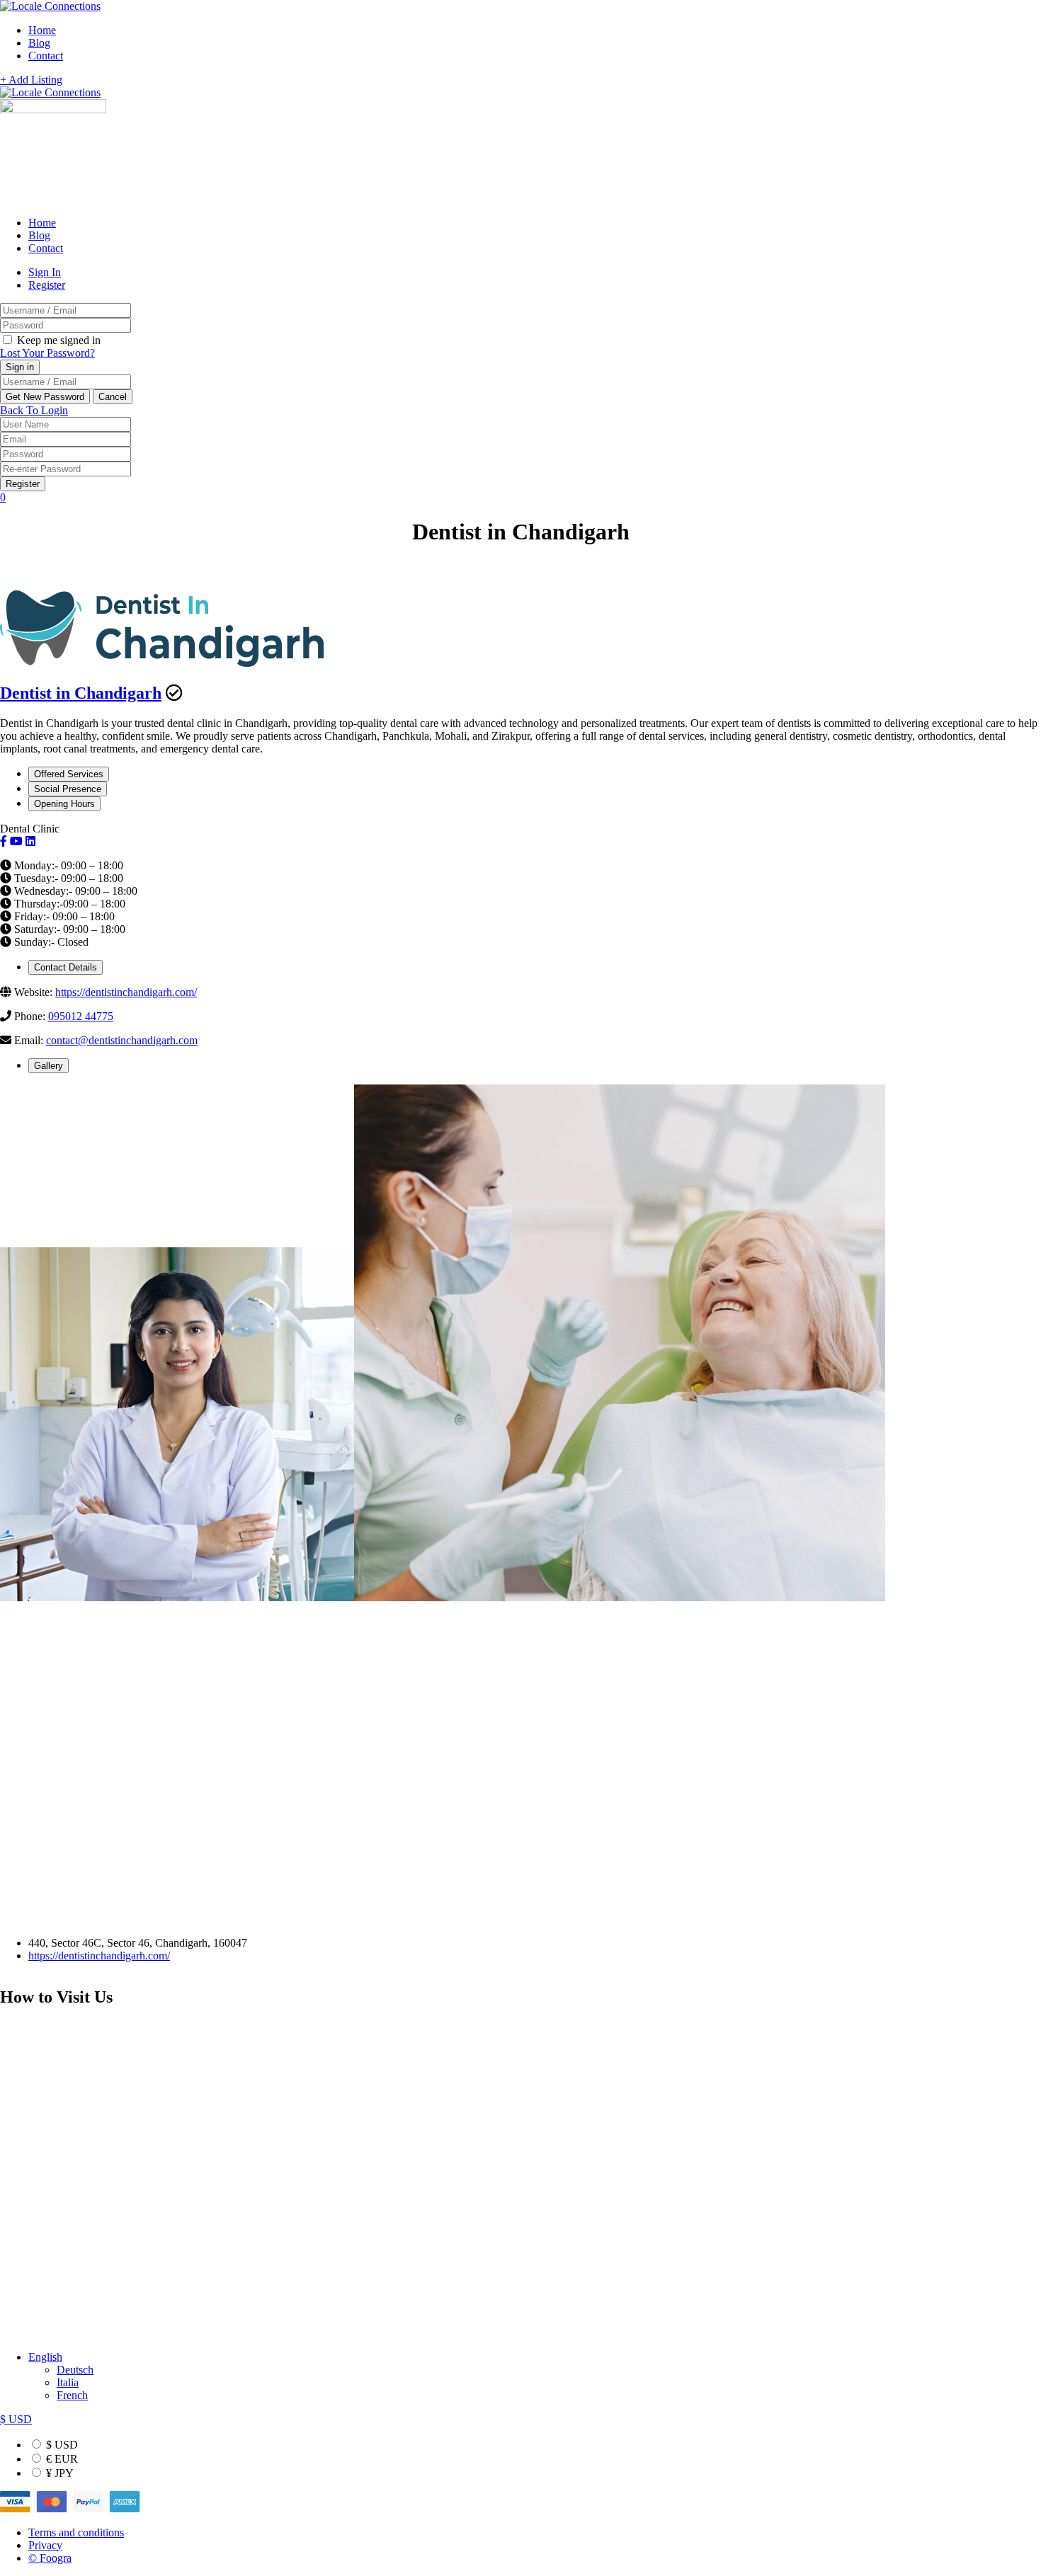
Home (42, 30)
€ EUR (61, 2459)
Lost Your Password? (47, 353)
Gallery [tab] (49, 1066)
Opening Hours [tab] (64, 804)
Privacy (45, 2545)
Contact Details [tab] (66, 967)
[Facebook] (4, 841)
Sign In (45, 272)
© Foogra (50, 2558)
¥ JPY (58, 2473)
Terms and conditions (76, 2532)
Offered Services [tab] (69, 774)
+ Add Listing (31, 80)
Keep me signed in (57, 340)
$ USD (61, 2445)
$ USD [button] (16, 2419)
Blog (39, 43)
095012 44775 (81, 1016)
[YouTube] (16, 841)
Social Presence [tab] (68, 789)
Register (47, 285)
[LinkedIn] (30, 841)
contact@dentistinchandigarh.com (122, 1040)
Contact (46, 56)
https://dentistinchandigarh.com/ (126, 992)
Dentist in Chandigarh (81, 693)
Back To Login (34, 410)
